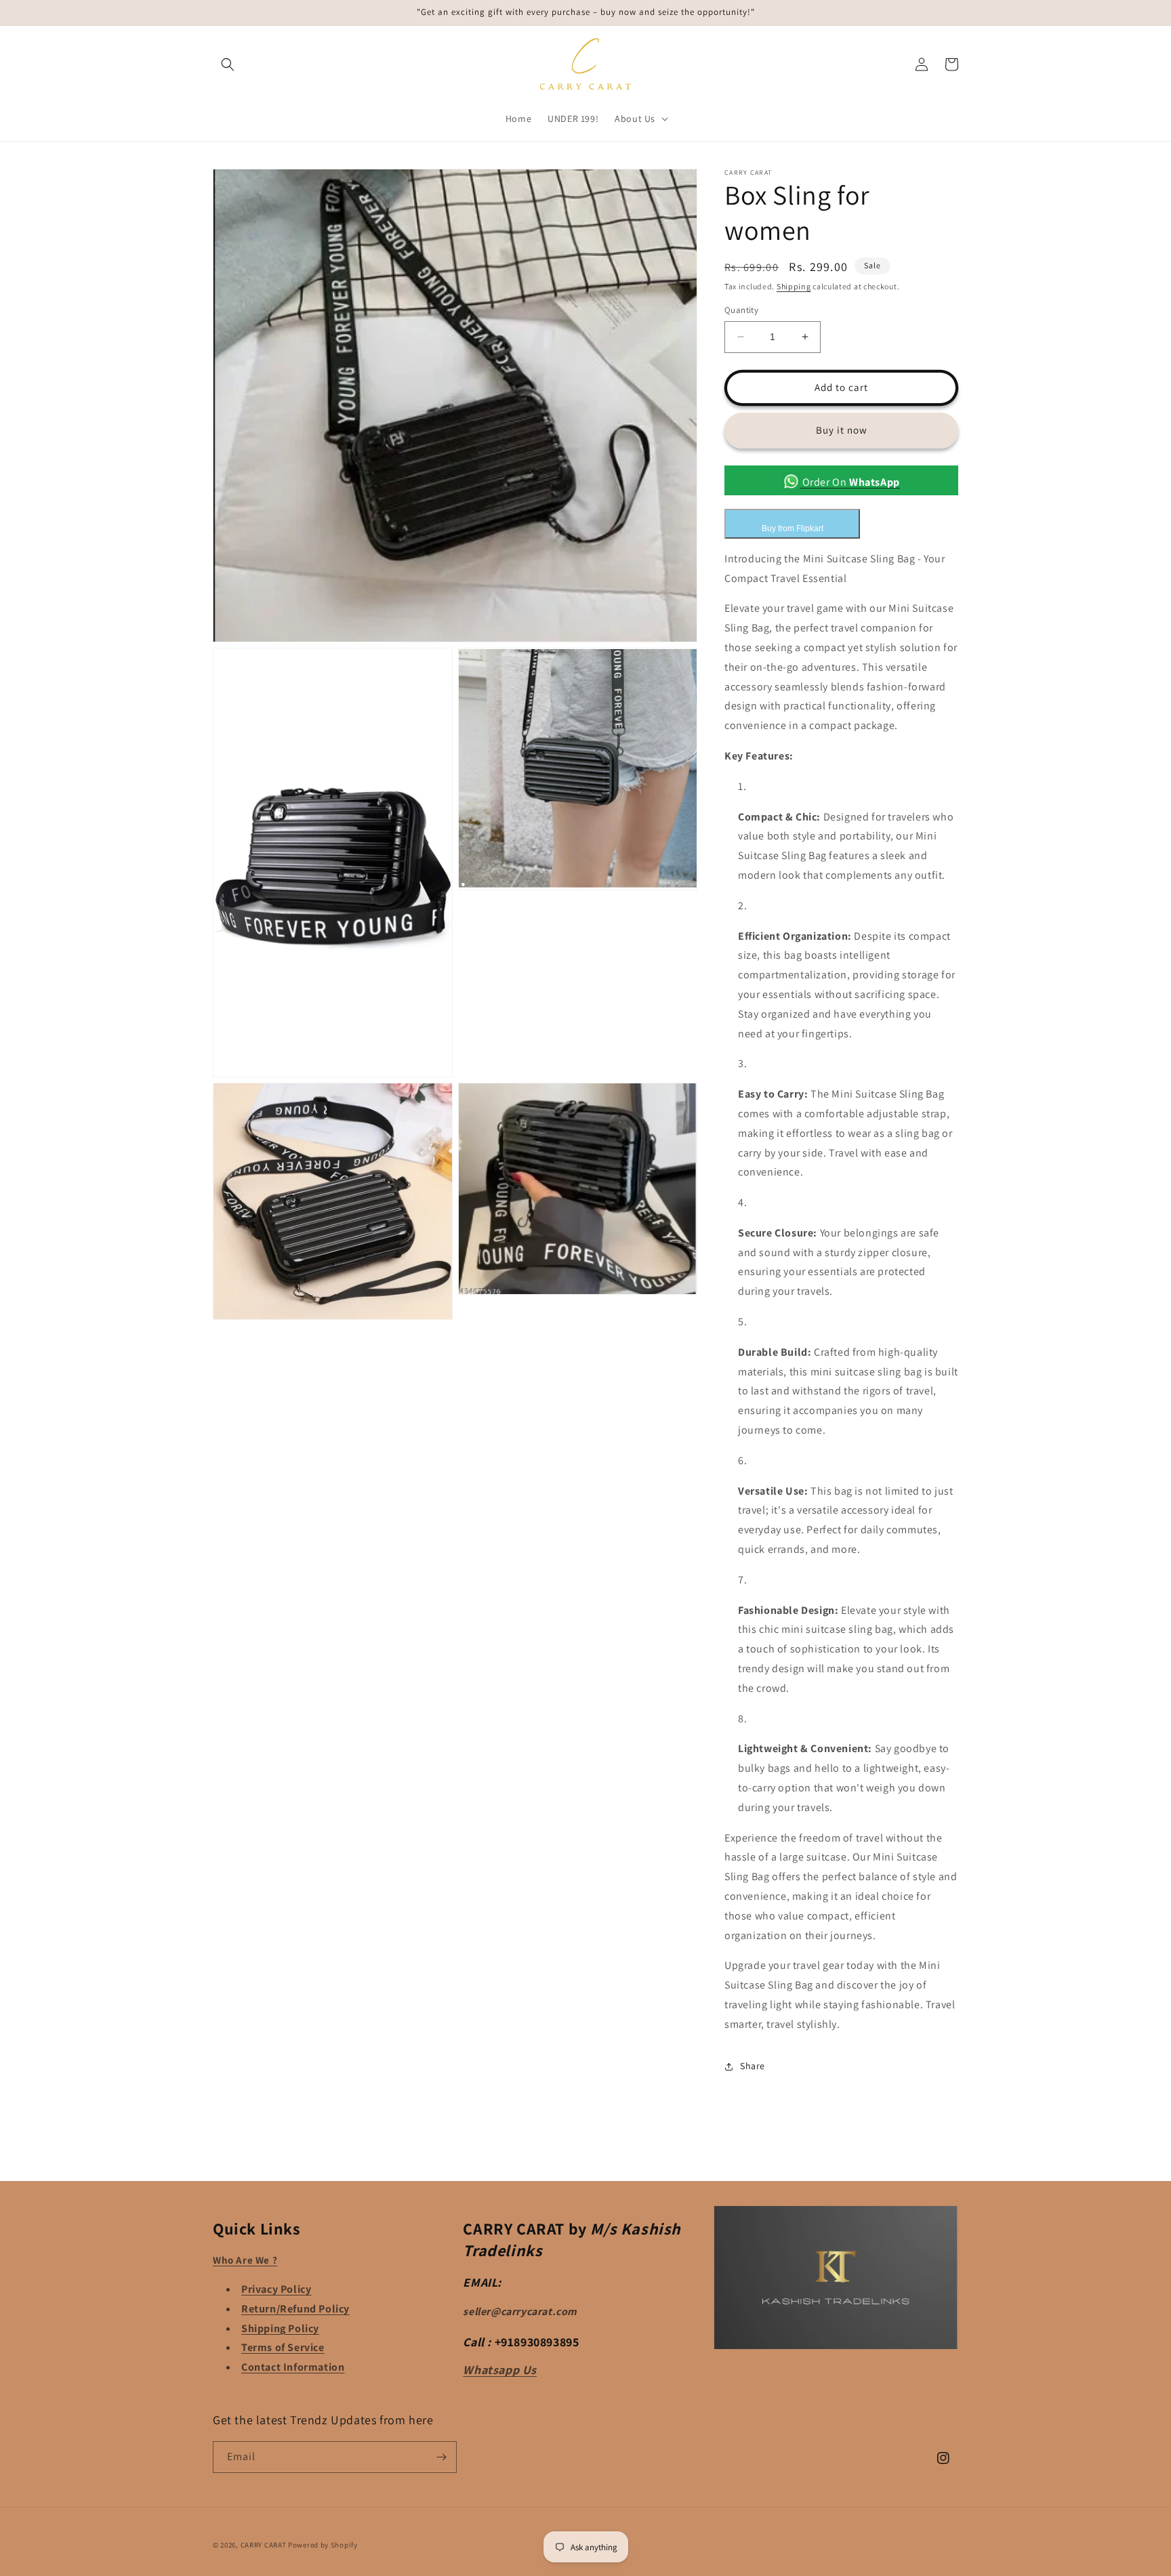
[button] (228, 64)
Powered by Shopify (323, 2545)
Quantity (741, 310)
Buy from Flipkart (793, 528)
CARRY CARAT (264, 2545)
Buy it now (842, 430)
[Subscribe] (441, 2457)
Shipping (794, 286)
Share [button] (753, 2066)
